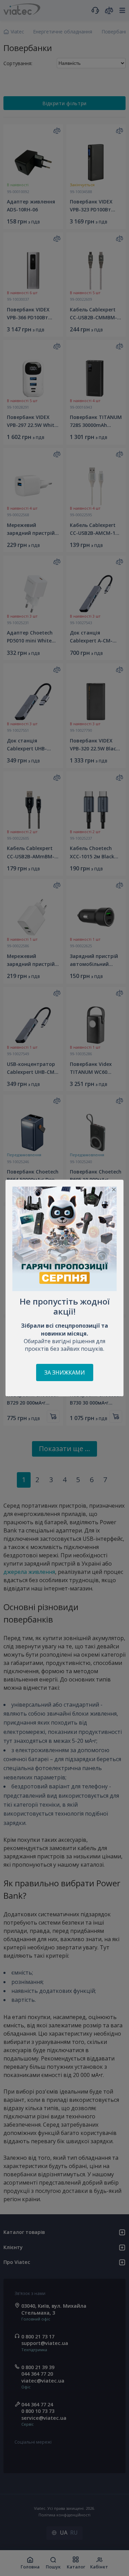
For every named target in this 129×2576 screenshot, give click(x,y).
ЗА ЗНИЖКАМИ (65, 1372)
